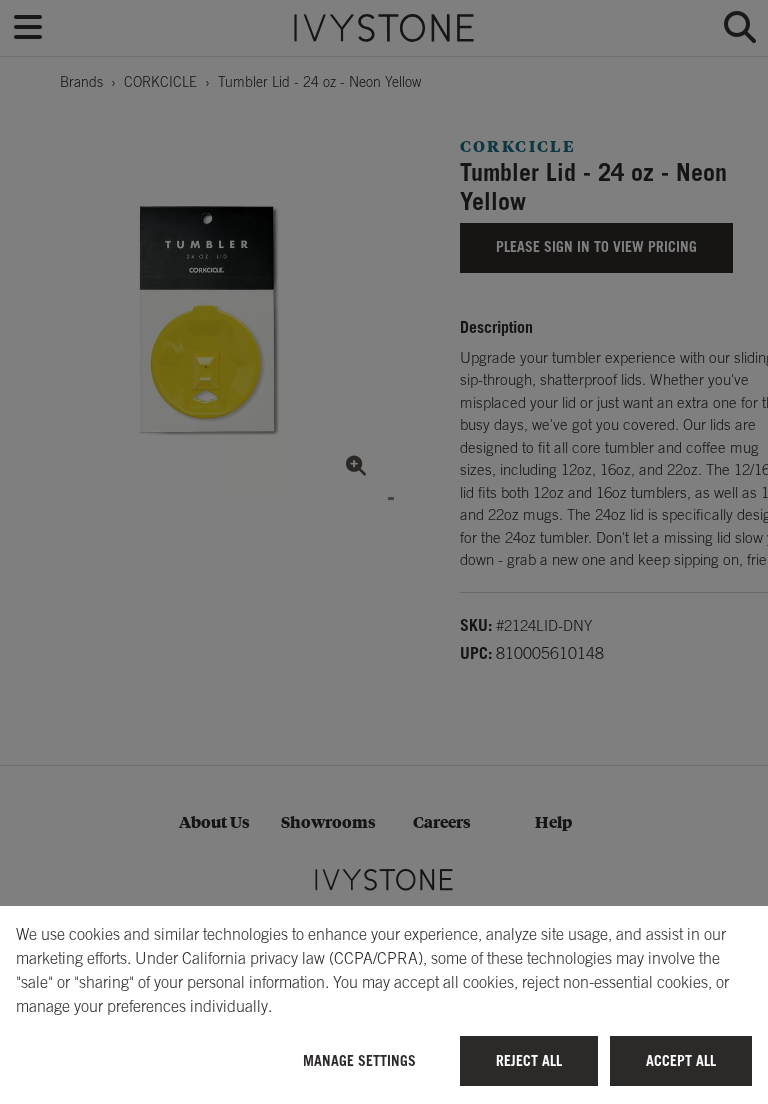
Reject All (529, 1060)
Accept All (681, 1060)
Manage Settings (359, 1060)
